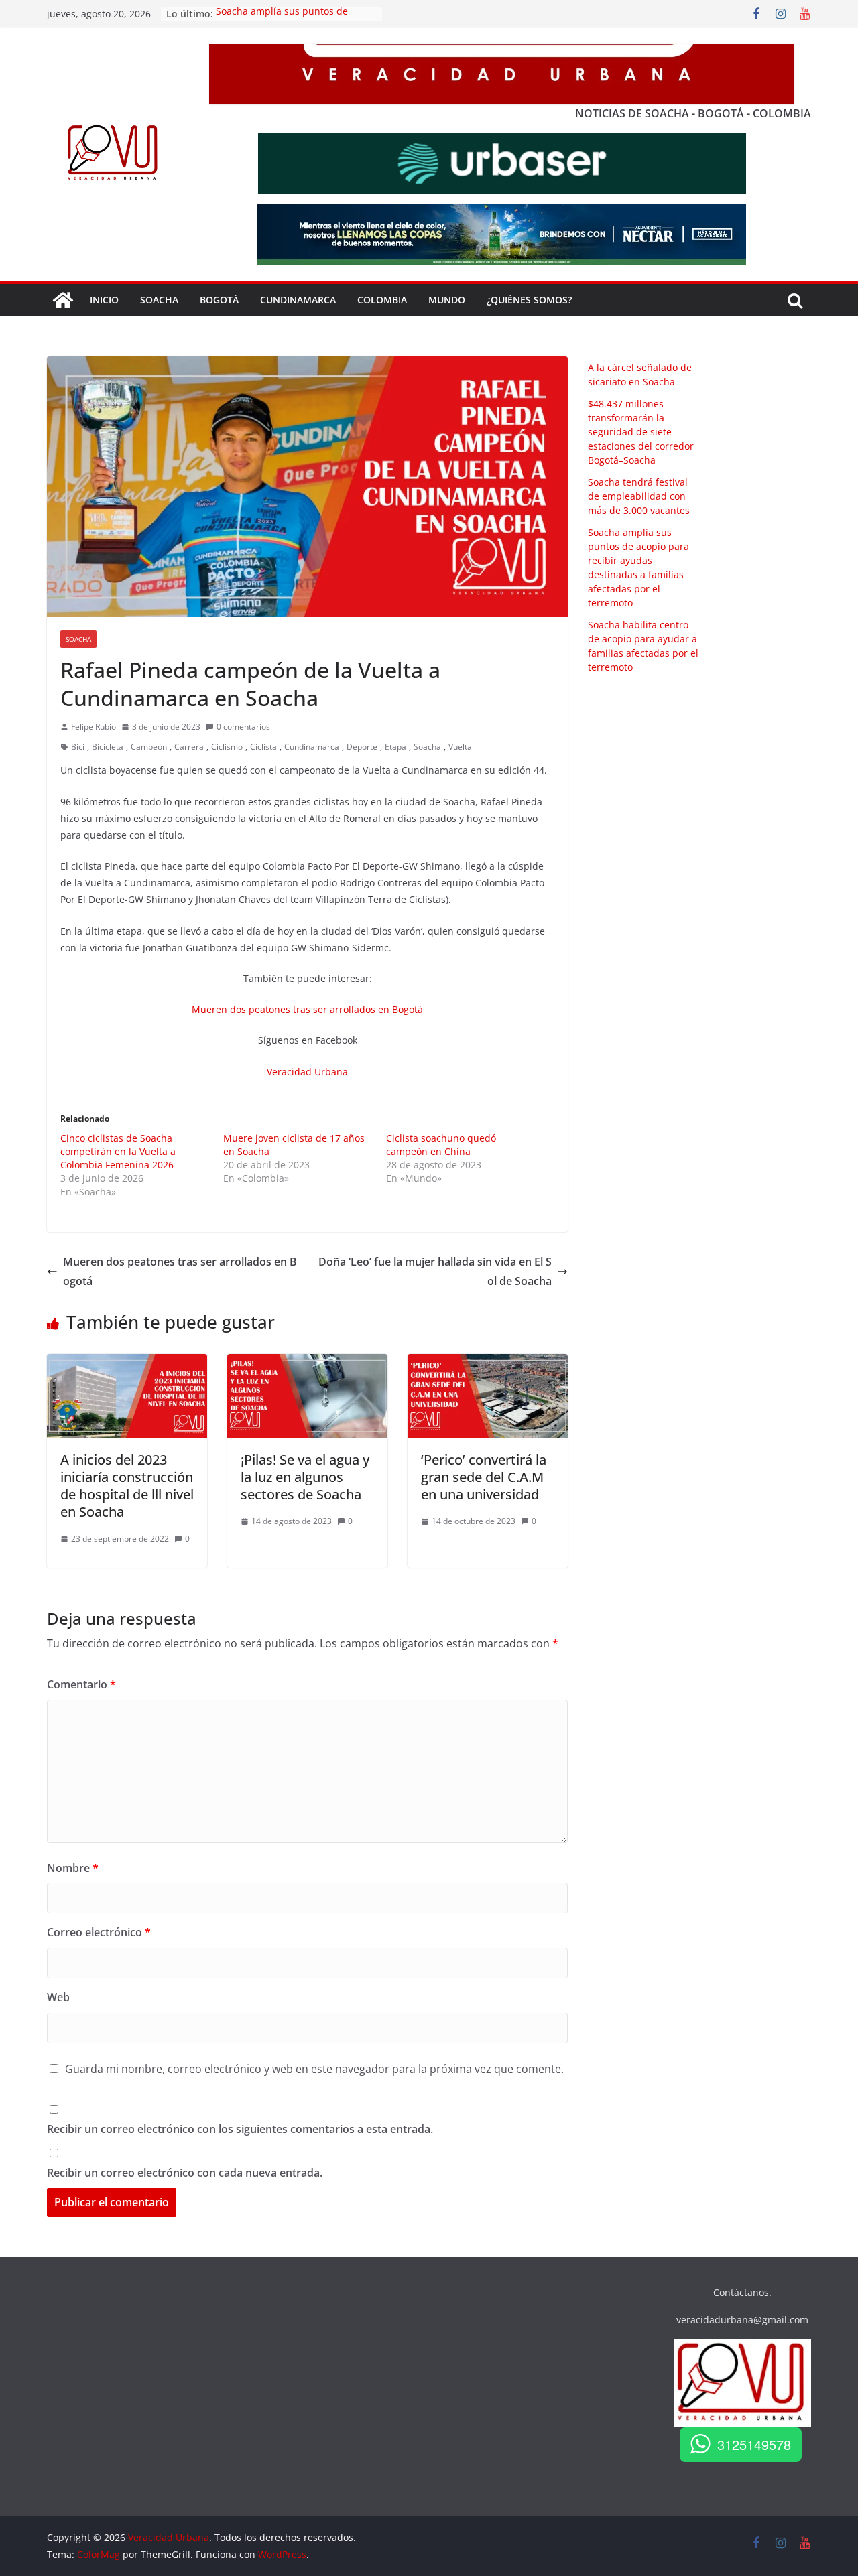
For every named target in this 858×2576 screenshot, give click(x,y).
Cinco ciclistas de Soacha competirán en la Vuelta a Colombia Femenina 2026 (118, 1151)
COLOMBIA (382, 300)
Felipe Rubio (94, 727)
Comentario (81, 1684)
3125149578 (754, 2444)
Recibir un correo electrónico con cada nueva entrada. (185, 2173)
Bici (78, 747)
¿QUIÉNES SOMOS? (529, 300)
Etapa (395, 747)
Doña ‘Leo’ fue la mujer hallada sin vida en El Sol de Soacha (435, 1271)
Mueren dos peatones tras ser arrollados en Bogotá (307, 1009)
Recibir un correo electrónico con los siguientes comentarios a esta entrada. (240, 2129)
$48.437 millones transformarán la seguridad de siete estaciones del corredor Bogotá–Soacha (641, 432)
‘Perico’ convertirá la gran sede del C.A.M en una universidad (484, 1477)
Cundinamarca (298, 300)
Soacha (78, 639)
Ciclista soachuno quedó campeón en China (441, 1145)
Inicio (104, 300)
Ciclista (263, 747)
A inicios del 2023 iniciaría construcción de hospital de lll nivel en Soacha (127, 1486)
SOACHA (159, 300)
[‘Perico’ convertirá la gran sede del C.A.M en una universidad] (488, 1363)
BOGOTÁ (219, 300)
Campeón (149, 747)
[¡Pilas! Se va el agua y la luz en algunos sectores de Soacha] (307, 1363)
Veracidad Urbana (307, 1072)
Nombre (73, 1868)
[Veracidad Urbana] (63, 300)
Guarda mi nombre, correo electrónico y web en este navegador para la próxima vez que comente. (314, 2069)
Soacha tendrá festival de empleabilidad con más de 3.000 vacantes (639, 496)
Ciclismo (227, 747)
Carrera (189, 747)
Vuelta (460, 747)
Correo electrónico (99, 1932)
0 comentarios (243, 727)
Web (58, 1997)
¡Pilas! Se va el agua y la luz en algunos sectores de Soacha (305, 1477)
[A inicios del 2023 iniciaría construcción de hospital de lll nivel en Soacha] (127, 1363)
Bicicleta (108, 747)
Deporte (362, 747)
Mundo (447, 300)
